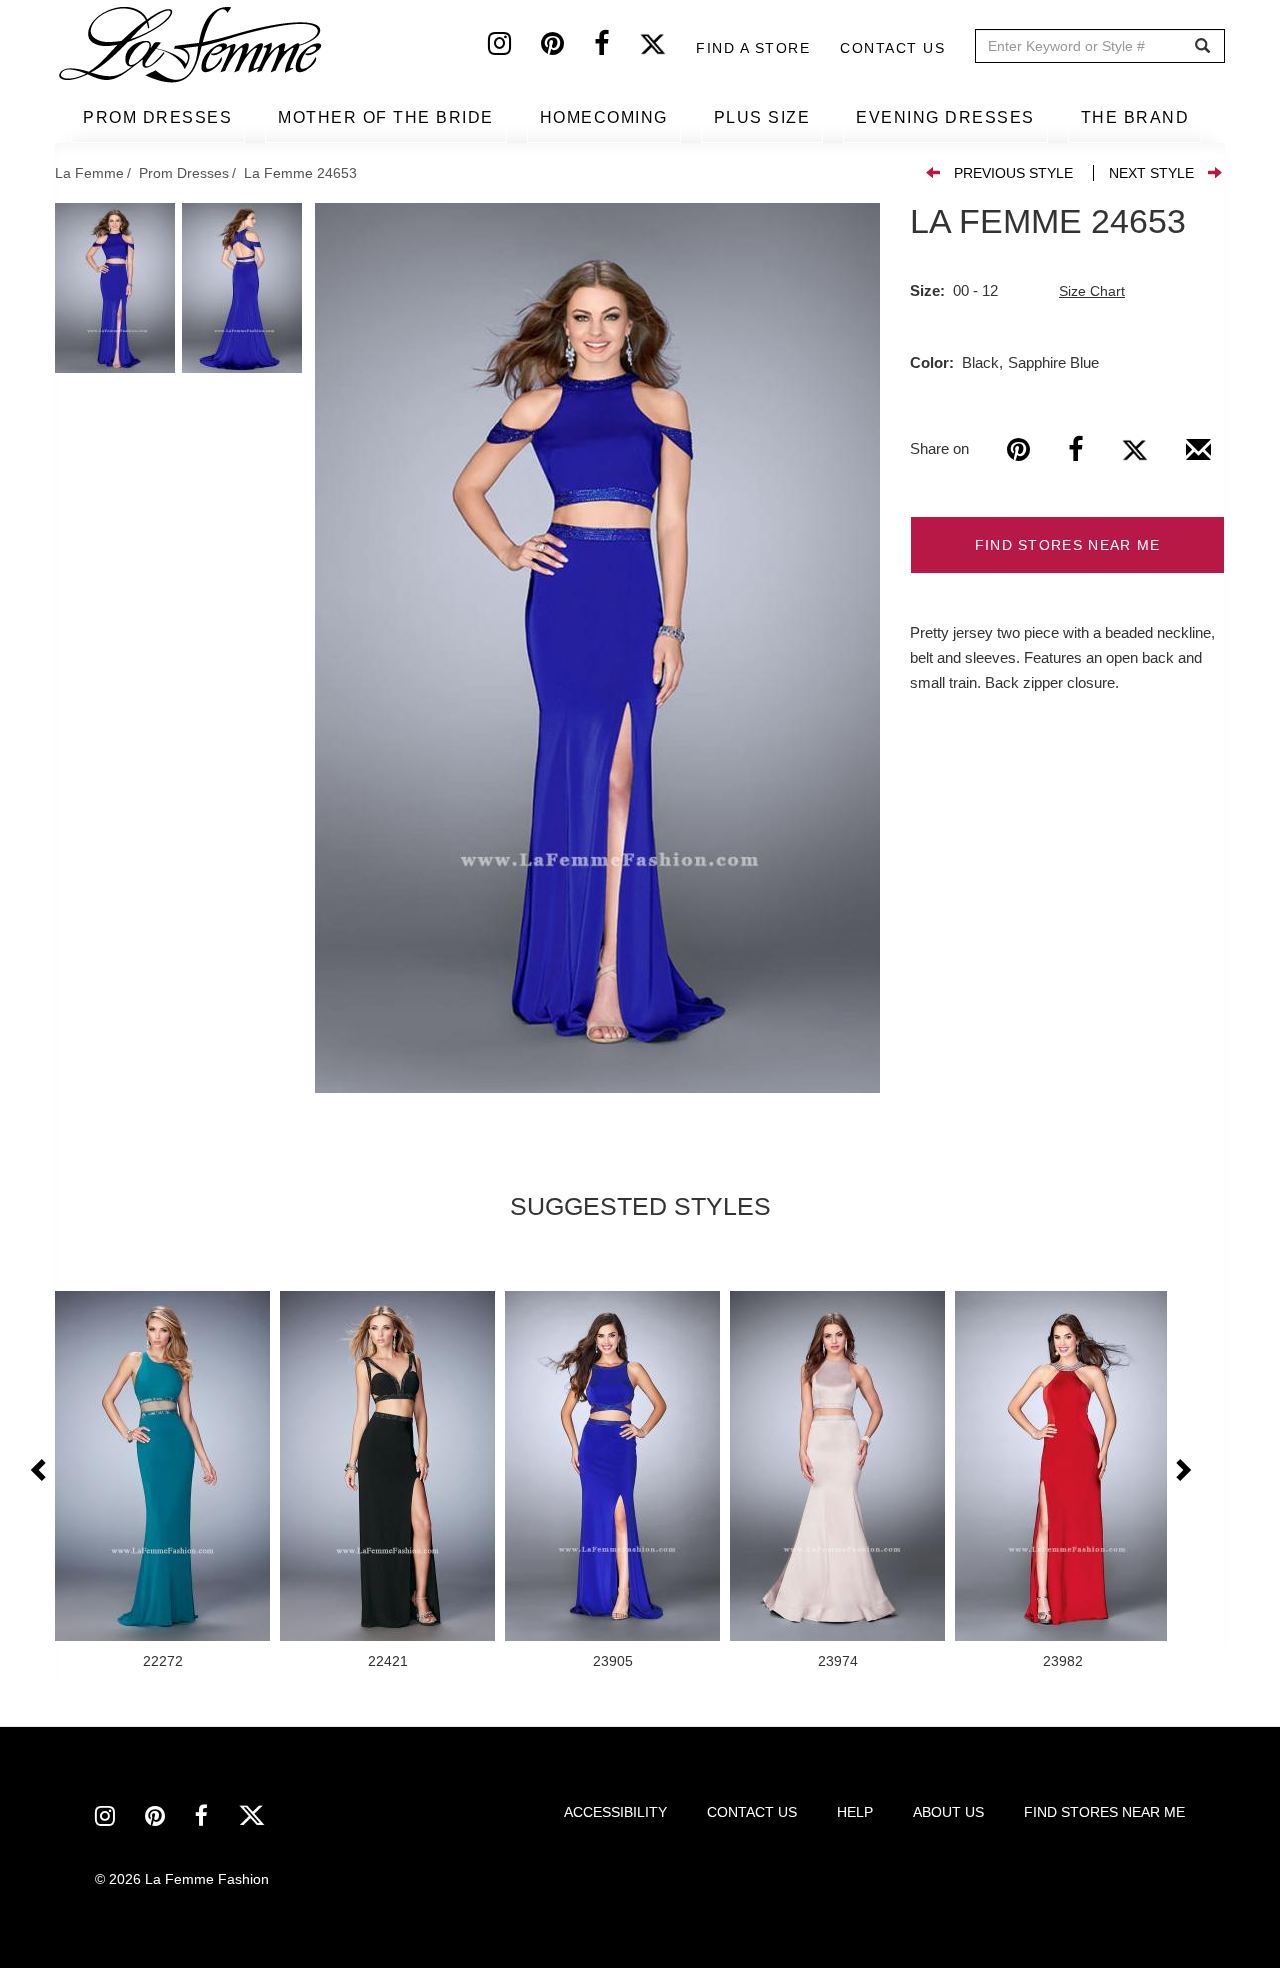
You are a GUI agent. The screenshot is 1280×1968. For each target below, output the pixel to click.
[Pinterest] (567, 48)
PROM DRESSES (157, 117)
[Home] (192, 45)
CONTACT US (752, 1812)
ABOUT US (948, 1812)
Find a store (753, 48)
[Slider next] (1182, 1471)
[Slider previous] (40, 1471)
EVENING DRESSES (945, 117)
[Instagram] (514, 48)
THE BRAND (1135, 117)
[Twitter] (667, 48)
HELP (855, 1812)
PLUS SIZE (762, 117)
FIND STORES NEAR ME (1068, 545)
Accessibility (615, 1812)
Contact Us (892, 48)
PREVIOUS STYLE (1013, 173)
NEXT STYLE (1151, 173)
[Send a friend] (1198, 457)
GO (1202, 46)
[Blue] (597, 648)
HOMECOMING (604, 117)
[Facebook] (616, 48)
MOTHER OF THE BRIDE (386, 117)
